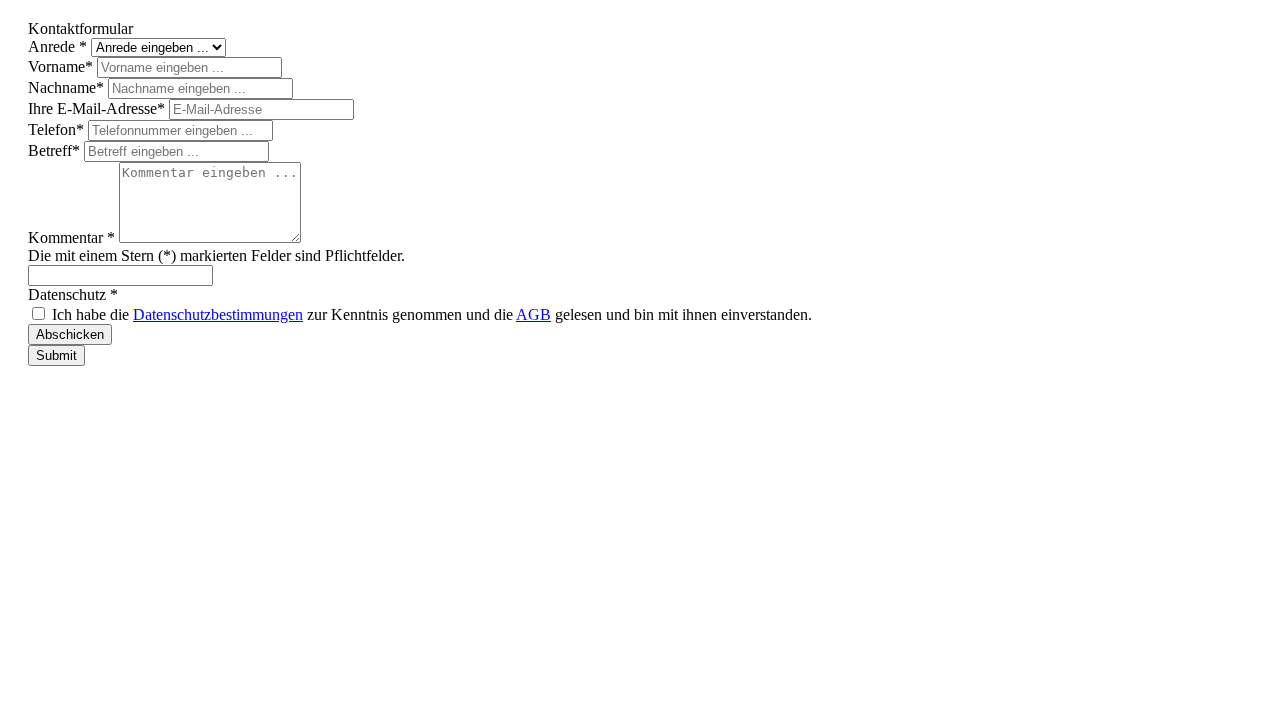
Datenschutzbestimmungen (218, 314)
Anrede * (59, 46)
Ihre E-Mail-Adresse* (98, 108)
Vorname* (62, 66)
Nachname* (68, 87)
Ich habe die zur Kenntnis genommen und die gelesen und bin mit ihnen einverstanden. (432, 314)
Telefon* (58, 129)
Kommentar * (73, 237)
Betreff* (56, 150)
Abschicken (70, 334)
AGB (533, 314)
